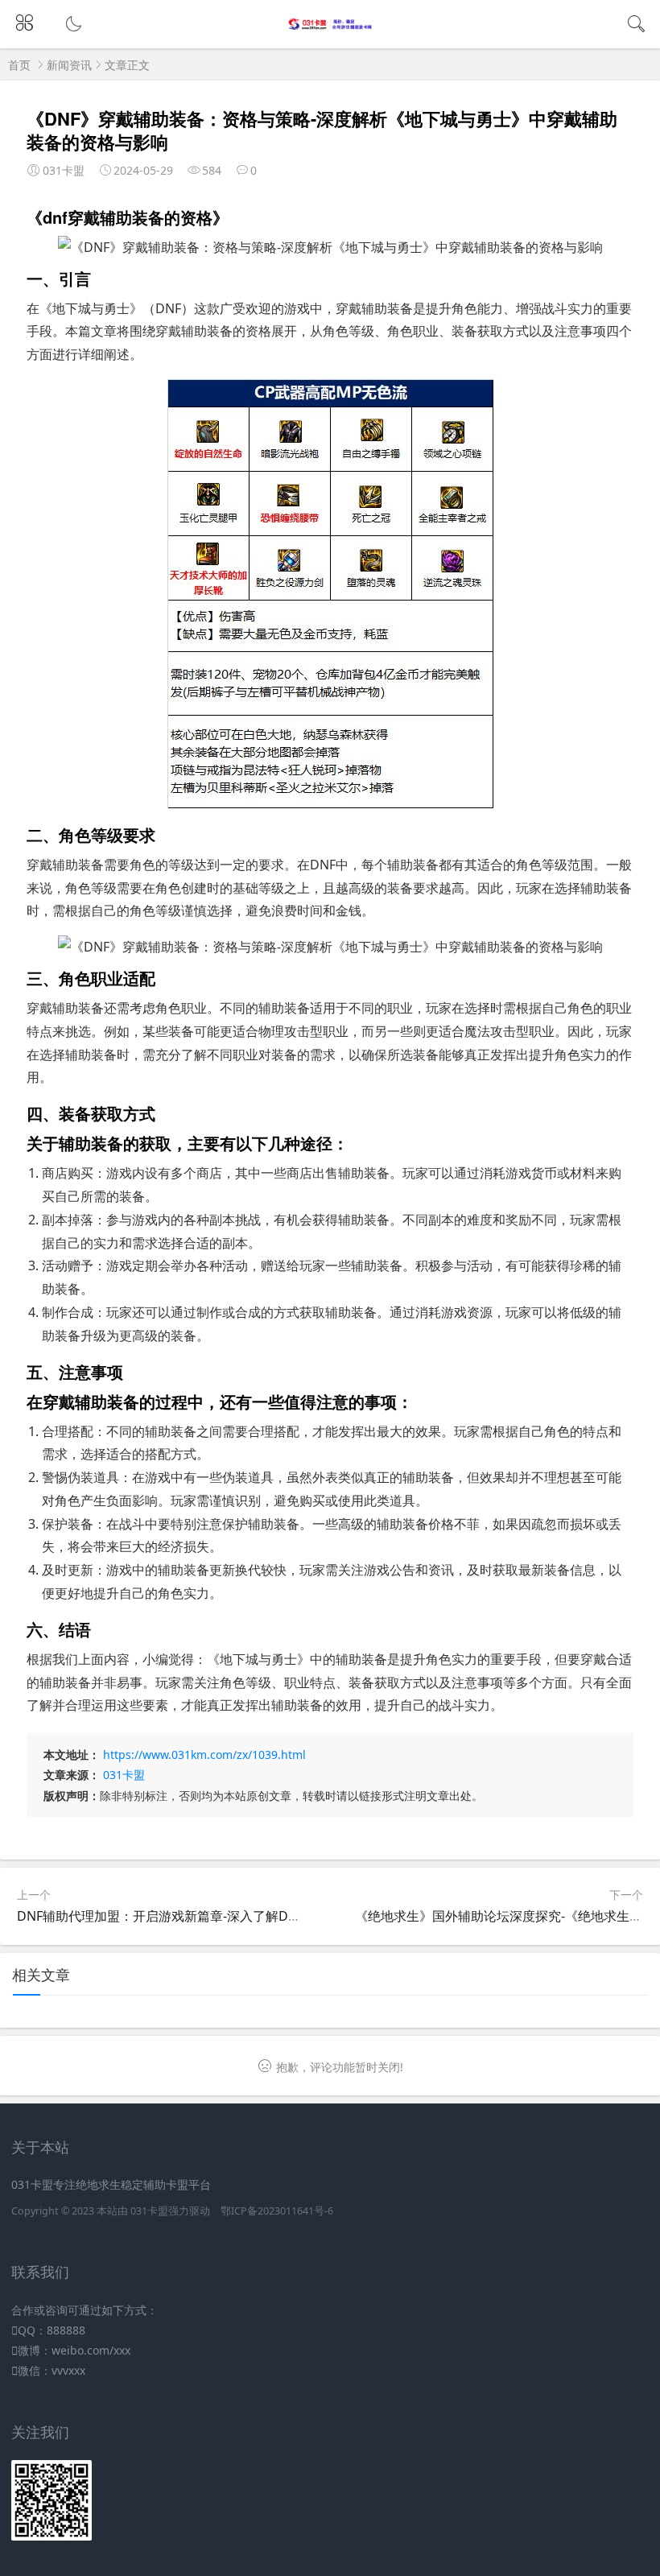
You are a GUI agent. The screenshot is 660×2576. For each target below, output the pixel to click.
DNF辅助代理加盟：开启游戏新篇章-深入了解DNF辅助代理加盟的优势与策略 (238, 1916)
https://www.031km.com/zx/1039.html (204, 1754)
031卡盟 (124, 1775)
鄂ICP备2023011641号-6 (277, 2211)
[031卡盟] (330, 26)
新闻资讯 (69, 65)
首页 (19, 65)
